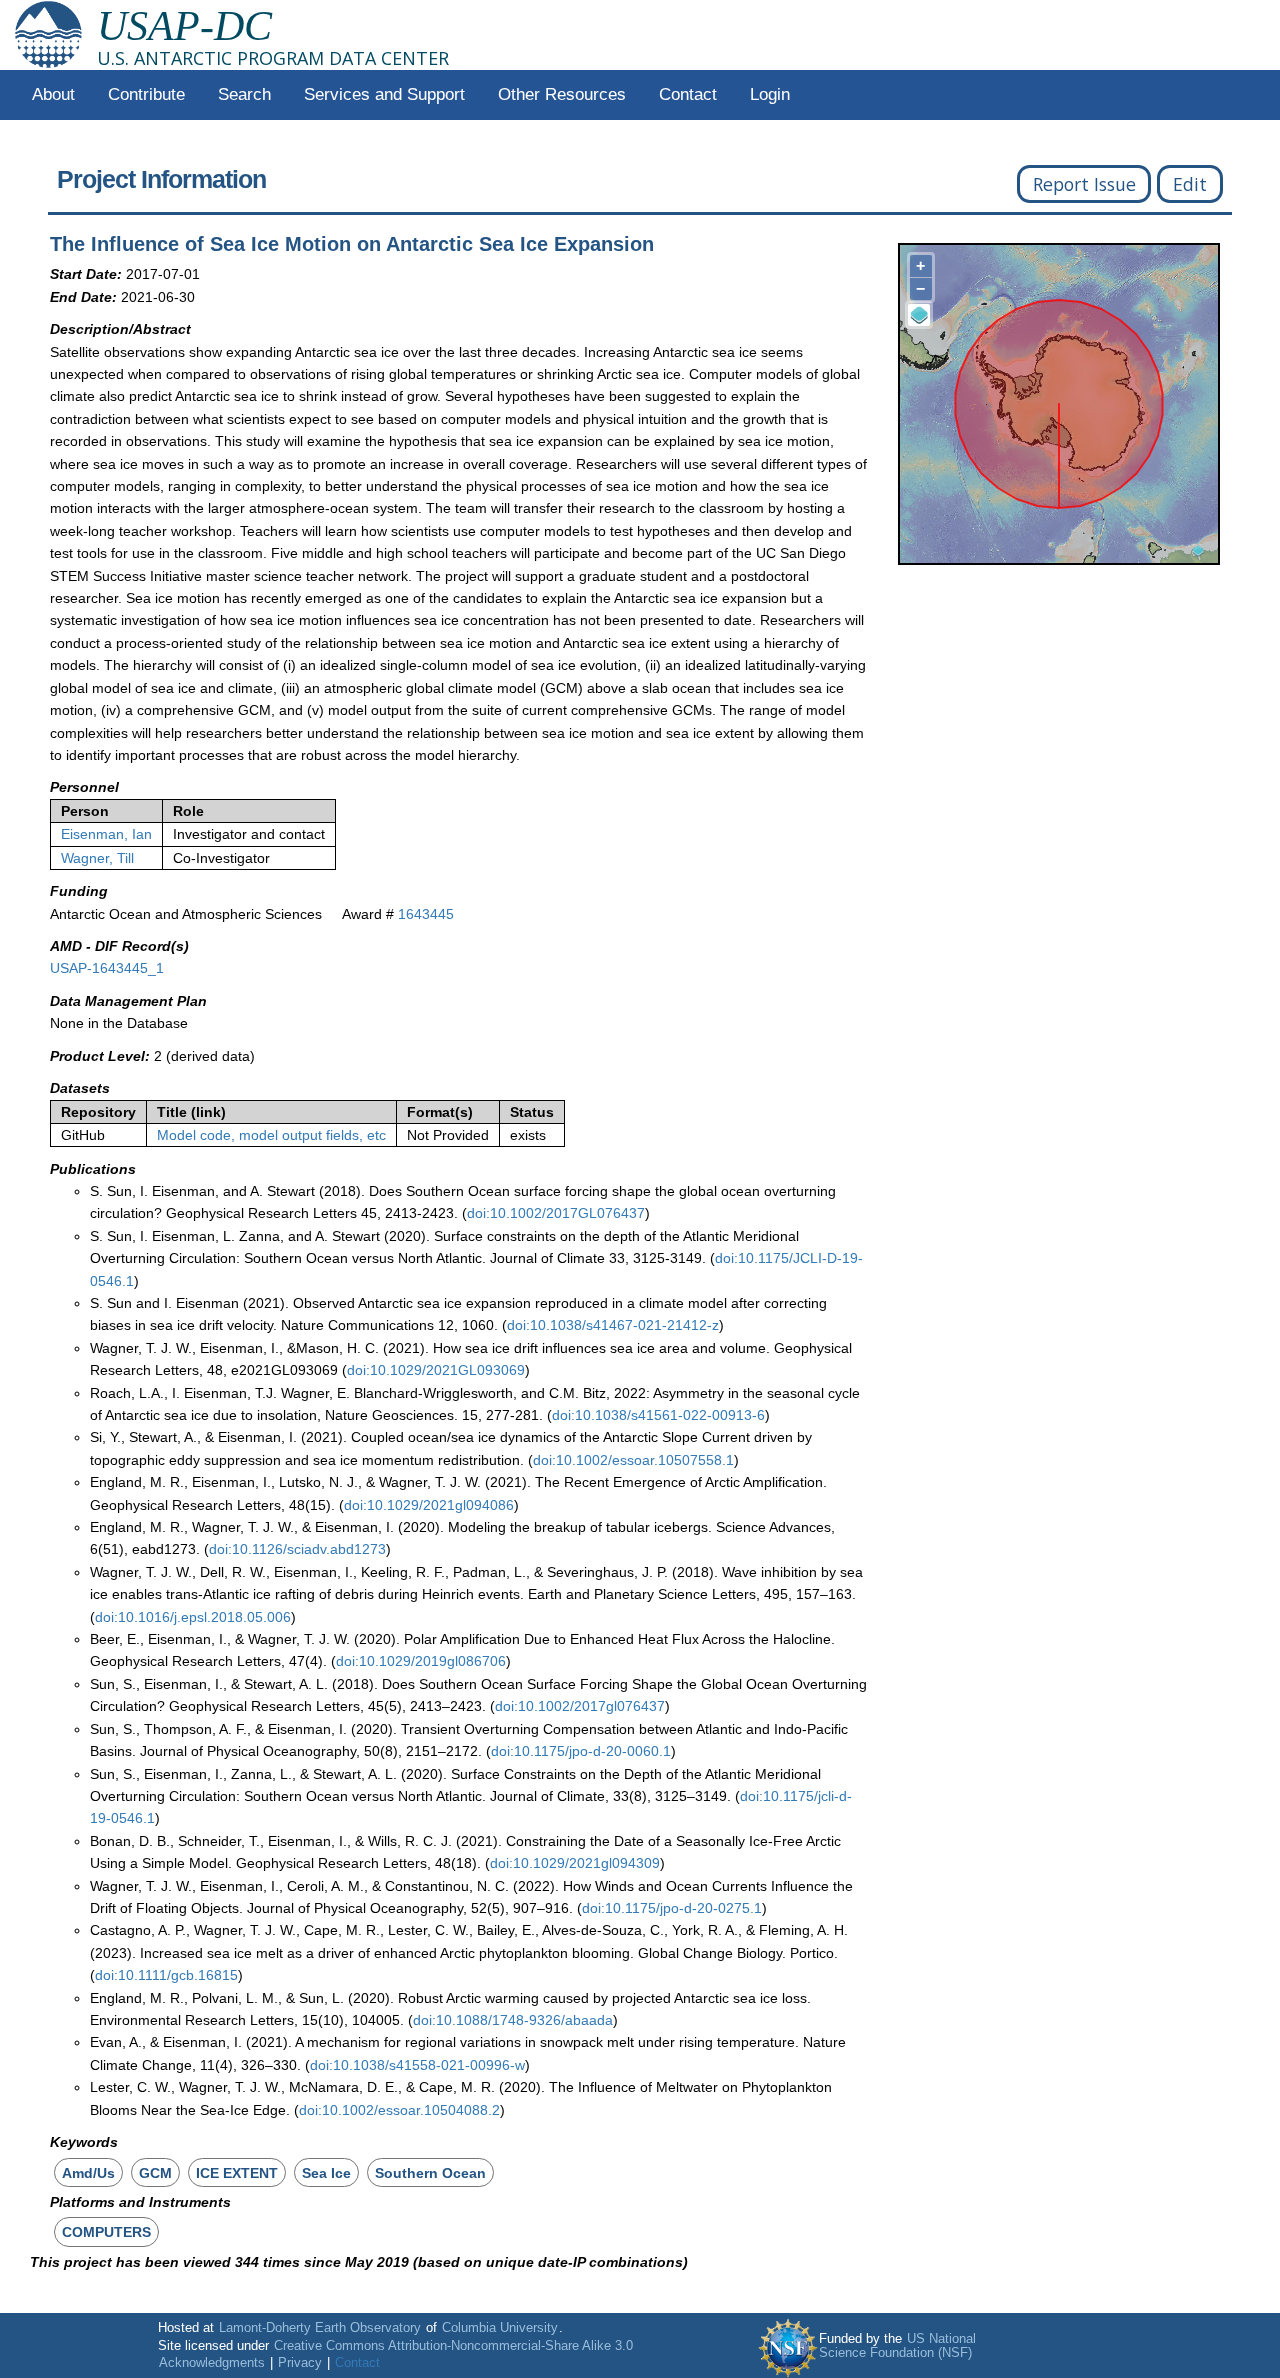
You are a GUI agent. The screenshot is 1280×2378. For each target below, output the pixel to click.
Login (770, 94)
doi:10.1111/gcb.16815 (166, 1975)
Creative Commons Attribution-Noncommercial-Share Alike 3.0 (453, 2346)
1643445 (426, 914)
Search (244, 94)
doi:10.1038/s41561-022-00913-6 (658, 1415)
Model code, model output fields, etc (271, 1135)
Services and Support (384, 94)
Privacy (300, 2363)
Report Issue (1084, 184)
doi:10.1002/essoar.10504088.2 (399, 2110)
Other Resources (562, 94)
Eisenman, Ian (106, 834)
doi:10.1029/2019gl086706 (421, 1661)
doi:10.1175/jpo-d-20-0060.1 (581, 1751)
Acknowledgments (212, 2363)
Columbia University (500, 2328)
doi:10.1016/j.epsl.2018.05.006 (193, 1617)
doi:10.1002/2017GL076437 (556, 1213)
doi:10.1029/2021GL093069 (436, 1370)
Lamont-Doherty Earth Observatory (320, 2328)
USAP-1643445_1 (107, 968)
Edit (1190, 184)
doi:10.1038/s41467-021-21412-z (613, 1325)
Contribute (146, 94)
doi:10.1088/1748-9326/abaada (513, 2020)
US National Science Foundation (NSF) (897, 2346)
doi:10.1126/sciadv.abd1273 (297, 1549)
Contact (688, 94)
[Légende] (919, 315)
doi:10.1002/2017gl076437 (580, 1706)
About (53, 94)
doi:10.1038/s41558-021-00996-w (417, 2065)
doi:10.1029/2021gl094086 (429, 1505)
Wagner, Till (97, 858)
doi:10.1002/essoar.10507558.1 (633, 1460)
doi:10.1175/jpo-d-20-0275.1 (672, 1908)
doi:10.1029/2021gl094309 (575, 1863)
